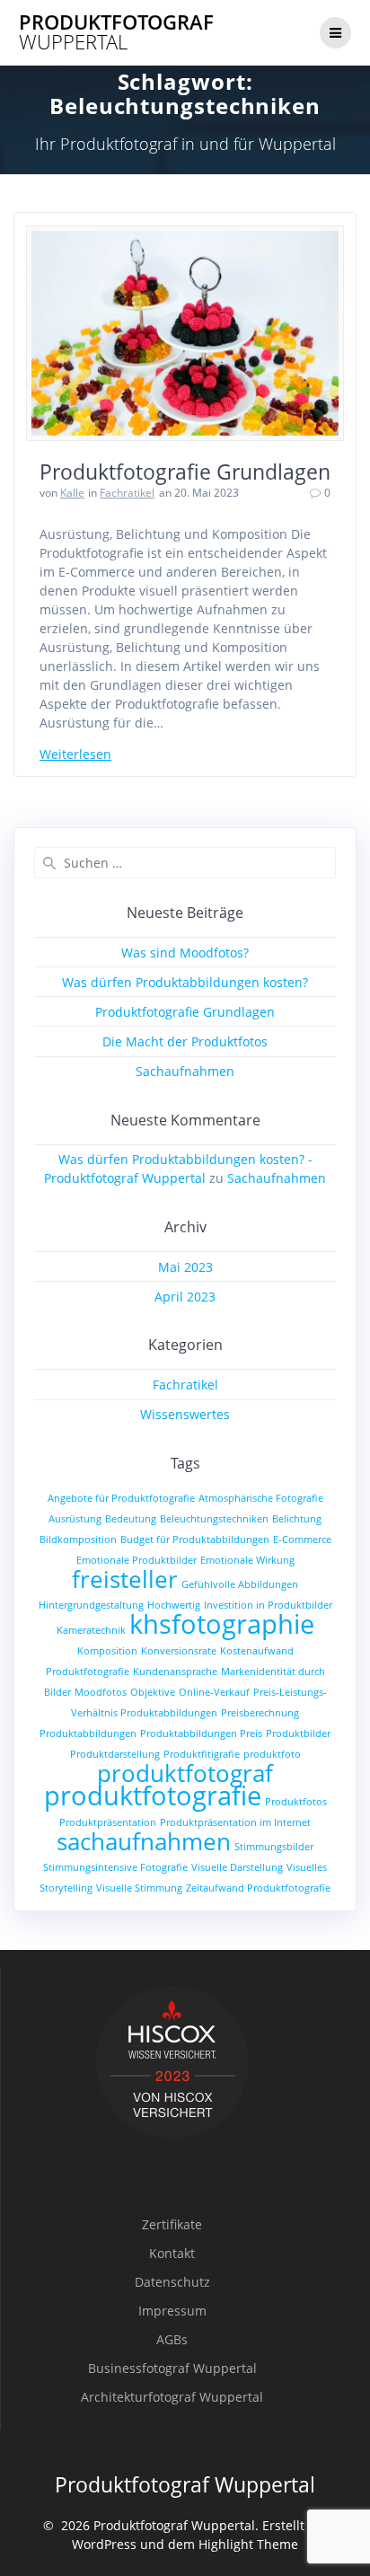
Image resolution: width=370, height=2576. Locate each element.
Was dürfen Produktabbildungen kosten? (185, 982)
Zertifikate (172, 2224)
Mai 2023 (185, 1267)
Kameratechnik (91, 1630)
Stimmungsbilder (274, 1847)
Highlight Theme (248, 2544)
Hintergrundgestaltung (91, 1605)
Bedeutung (131, 1519)
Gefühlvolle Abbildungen (240, 1584)
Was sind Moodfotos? (185, 953)
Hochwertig (174, 1605)
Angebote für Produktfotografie (121, 1498)
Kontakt (172, 2253)
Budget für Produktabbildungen (195, 1539)
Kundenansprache (175, 1672)
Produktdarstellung (115, 1754)
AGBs (172, 2339)
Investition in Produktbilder (268, 1605)
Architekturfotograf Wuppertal (172, 2397)
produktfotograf (185, 1773)
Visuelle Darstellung (237, 1867)
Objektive (153, 1692)
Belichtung (297, 1519)
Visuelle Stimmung (139, 1888)
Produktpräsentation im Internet (235, 1822)
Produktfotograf (116, 33)
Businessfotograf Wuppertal (172, 2368)
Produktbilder (298, 1734)
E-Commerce (302, 1539)
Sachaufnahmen (185, 1071)
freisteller (125, 1579)
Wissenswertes (185, 1414)
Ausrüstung (75, 1519)
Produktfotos (296, 1802)
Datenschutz (172, 2282)
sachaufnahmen (144, 1841)
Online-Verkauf (214, 1692)
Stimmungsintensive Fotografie (115, 1867)
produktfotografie (153, 1795)
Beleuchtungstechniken (214, 1519)
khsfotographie (222, 1624)
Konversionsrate (179, 1651)
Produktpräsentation (108, 1822)
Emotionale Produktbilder (137, 1560)
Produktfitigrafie (202, 1754)
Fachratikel (127, 493)
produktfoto (272, 1754)
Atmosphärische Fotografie (261, 1498)
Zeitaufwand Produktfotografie (258, 1888)
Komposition (107, 1651)
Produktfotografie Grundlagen (185, 472)
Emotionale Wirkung (247, 1560)
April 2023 (185, 1297)
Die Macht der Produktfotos (185, 1041)
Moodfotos (101, 1692)
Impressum (172, 2311)
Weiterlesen (75, 754)
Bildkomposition (78, 1539)
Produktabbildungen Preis (201, 1734)
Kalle (72, 493)
